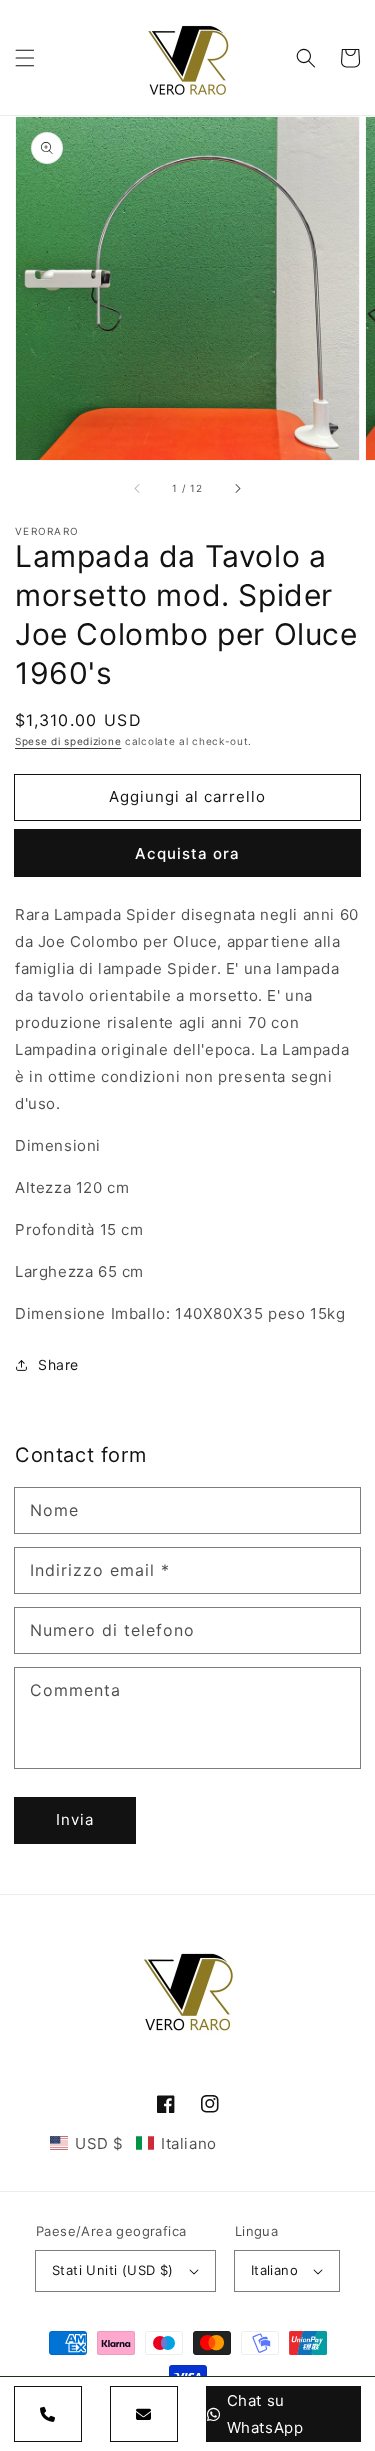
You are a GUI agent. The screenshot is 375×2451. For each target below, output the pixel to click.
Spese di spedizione (68, 741)
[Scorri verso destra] (237, 488)
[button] (25, 58)
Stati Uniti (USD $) (113, 2270)
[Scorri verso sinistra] (138, 488)
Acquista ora (187, 853)
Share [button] (58, 1364)
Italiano (274, 2270)
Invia (75, 1819)
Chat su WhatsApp (265, 2414)
